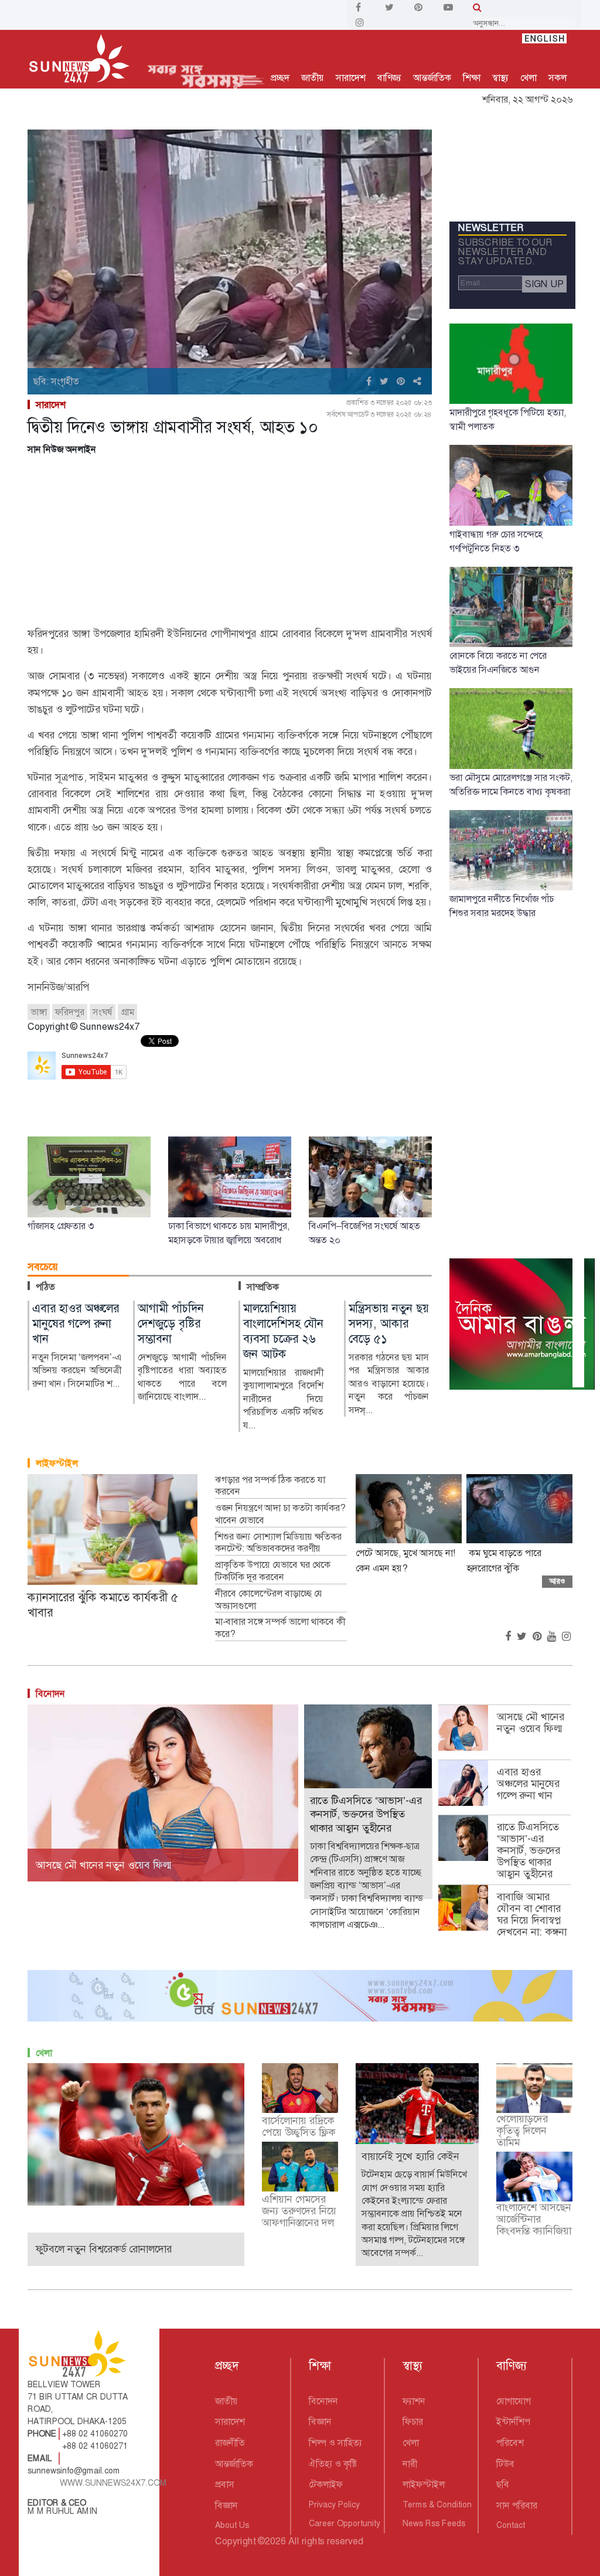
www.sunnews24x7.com (113, 2483)
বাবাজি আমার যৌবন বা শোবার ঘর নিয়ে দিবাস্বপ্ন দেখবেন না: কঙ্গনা (532, 1914)
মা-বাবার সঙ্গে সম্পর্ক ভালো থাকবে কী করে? (280, 1628)
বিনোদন (50, 1694)
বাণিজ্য (389, 78)
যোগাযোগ (514, 2401)
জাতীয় (313, 78)
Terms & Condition (437, 2504)
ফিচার (413, 2422)
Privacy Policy (334, 2504)
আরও (557, 1581)
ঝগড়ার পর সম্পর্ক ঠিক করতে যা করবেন (270, 1486)
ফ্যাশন (414, 2401)
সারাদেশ (351, 78)
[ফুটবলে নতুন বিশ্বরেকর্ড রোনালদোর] (136, 2134)
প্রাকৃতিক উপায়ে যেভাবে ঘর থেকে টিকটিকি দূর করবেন (273, 1571)
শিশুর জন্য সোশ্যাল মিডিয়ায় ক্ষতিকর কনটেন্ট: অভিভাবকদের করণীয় (278, 1543)
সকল (558, 78)
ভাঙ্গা (39, 1012)
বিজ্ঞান (226, 2505)
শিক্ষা (472, 78)
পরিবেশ (510, 2443)
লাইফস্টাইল (57, 1463)
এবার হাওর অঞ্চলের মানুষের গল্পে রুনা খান (528, 1784)
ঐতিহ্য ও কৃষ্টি (333, 2464)
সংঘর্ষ (103, 1012)
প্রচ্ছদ (280, 78)
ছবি (503, 2484)
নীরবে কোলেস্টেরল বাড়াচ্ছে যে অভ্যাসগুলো (269, 1600)
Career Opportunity (345, 2523)
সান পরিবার (517, 2505)
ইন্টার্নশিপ (513, 2422)
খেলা (529, 78)
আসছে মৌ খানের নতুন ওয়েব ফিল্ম (531, 1723)
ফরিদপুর (70, 1012)
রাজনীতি (230, 2443)
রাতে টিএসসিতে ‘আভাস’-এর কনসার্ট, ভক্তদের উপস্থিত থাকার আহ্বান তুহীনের (529, 1850)
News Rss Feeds (434, 2523)
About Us (232, 2525)
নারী (410, 2464)
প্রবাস (225, 2484)
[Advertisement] (230, 543)
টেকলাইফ (326, 2484)
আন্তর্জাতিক (432, 78)
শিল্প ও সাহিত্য (335, 2443)
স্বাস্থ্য (500, 78)
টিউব (505, 2464)
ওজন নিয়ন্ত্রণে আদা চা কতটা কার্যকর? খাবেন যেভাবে (280, 1514)
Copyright (235, 2541)
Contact (511, 2525)
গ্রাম (127, 1012)
